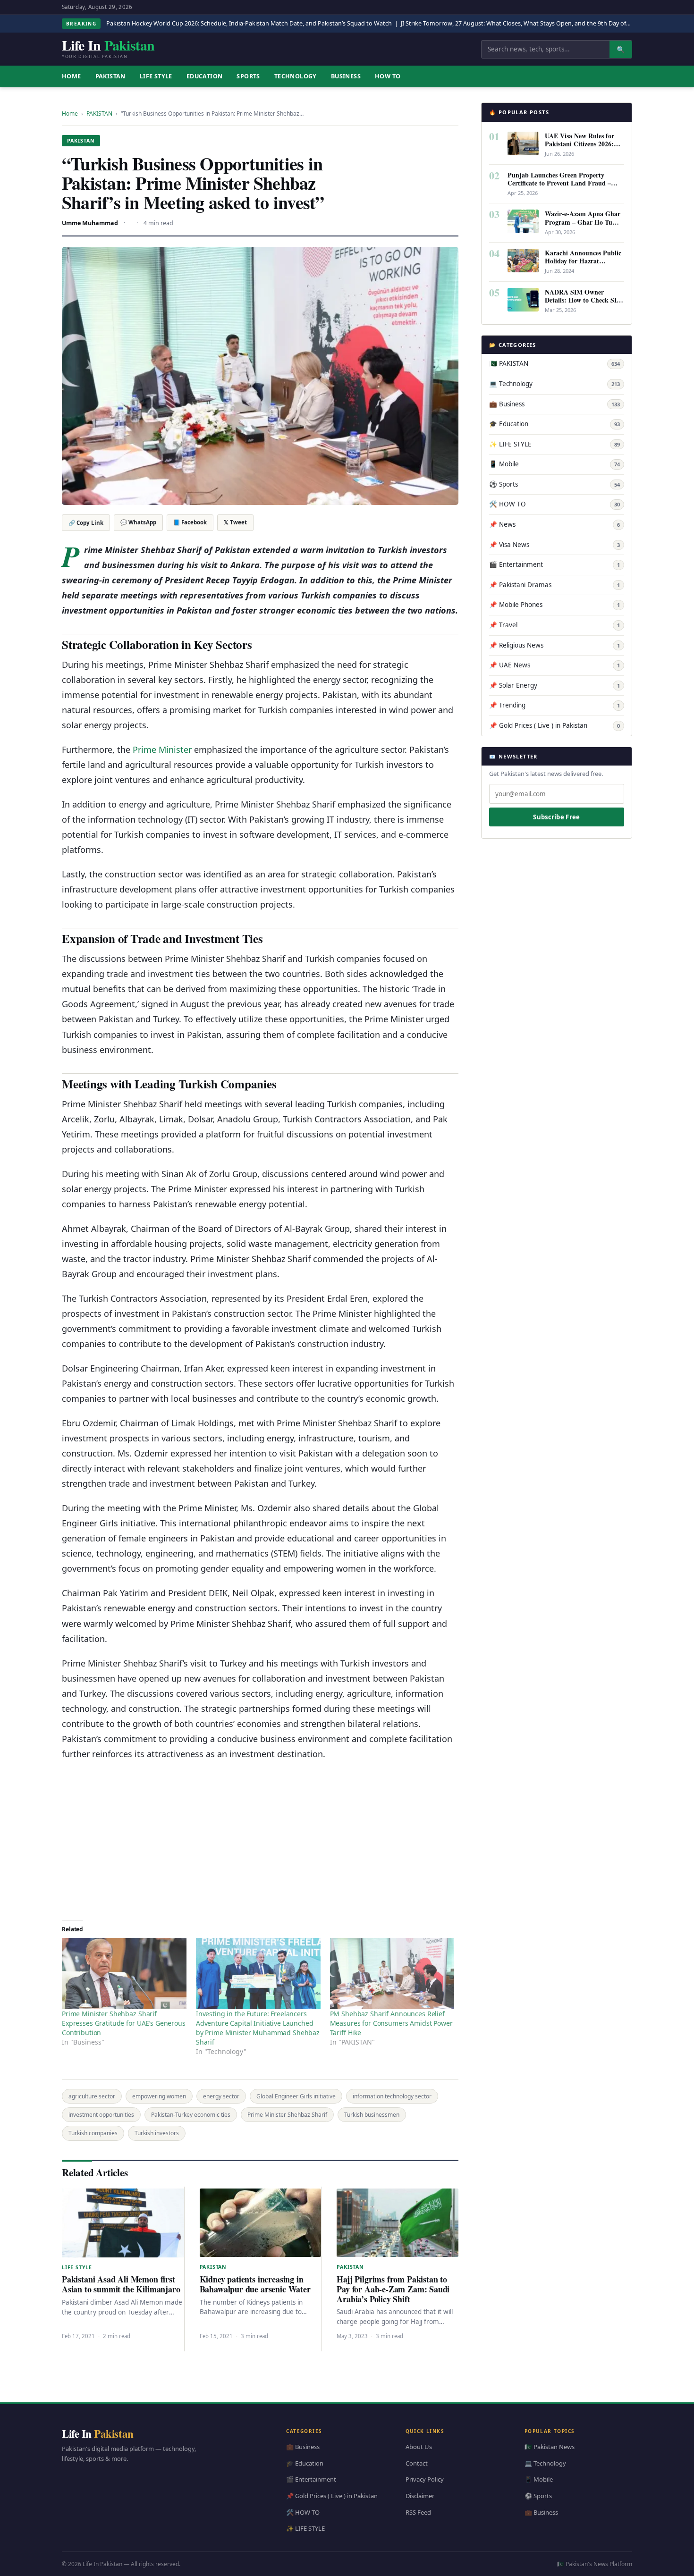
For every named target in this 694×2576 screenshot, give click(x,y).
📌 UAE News (554, 665)
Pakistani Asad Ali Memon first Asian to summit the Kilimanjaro (121, 2284)
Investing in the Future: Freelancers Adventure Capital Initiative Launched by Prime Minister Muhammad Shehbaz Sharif (258, 2028)
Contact (417, 2463)
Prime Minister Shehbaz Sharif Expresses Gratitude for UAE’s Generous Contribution (124, 2023)
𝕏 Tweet (235, 522)
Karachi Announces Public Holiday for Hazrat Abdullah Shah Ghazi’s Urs (584, 261)
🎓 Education (554, 424)
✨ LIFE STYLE (554, 444)
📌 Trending (554, 705)
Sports (248, 76)
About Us (419, 2447)
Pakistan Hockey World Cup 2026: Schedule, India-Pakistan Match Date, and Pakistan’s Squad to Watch (249, 23)
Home (70, 114)
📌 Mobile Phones (554, 605)
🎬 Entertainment (554, 564)
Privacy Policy (425, 2479)
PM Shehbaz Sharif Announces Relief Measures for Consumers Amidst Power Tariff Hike (391, 2023)
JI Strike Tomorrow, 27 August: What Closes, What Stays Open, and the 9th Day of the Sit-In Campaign (542, 23)
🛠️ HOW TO (554, 504)
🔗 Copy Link (86, 523)
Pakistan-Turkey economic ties (191, 2115)
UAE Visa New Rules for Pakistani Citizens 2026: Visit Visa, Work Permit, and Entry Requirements (580, 148)
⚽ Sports (554, 484)
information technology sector (392, 2096)
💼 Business (554, 404)
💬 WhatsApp (138, 522)
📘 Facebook (190, 522)
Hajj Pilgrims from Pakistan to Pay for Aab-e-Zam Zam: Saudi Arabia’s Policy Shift (393, 2289)
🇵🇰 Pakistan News (550, 2447)
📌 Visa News (554, 545)
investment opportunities (101, 2115)
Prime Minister (162, 749)
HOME (72, 76)
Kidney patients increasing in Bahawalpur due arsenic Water (255, 2284)
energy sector (221, 2096)
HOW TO (388, 76)
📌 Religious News (554, 645)
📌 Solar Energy (554, 685)
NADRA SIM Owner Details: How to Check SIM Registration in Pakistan (584, 300)
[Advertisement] (260, 1837)
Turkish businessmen (372, 2115)
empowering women (159, 2096)
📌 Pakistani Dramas (554, 585)
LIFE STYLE (156, 76)
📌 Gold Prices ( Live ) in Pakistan (554, 725)
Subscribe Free (556, 817)
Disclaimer (420, 2496)
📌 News (554, 524)
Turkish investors (157, 2133)
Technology (296, 76)
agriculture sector (92, 2096)
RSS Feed (418, 2512)
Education (205, 76)
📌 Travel (554, 625)
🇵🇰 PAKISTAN (554, 363)
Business (346, 76)
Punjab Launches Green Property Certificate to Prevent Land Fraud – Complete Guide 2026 (559, 183)
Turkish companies (93, 2133)
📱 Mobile (554, 464)
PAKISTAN (110, 76)
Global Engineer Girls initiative (296, 2096)
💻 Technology (554, 384)
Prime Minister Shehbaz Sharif (287, 2115)
